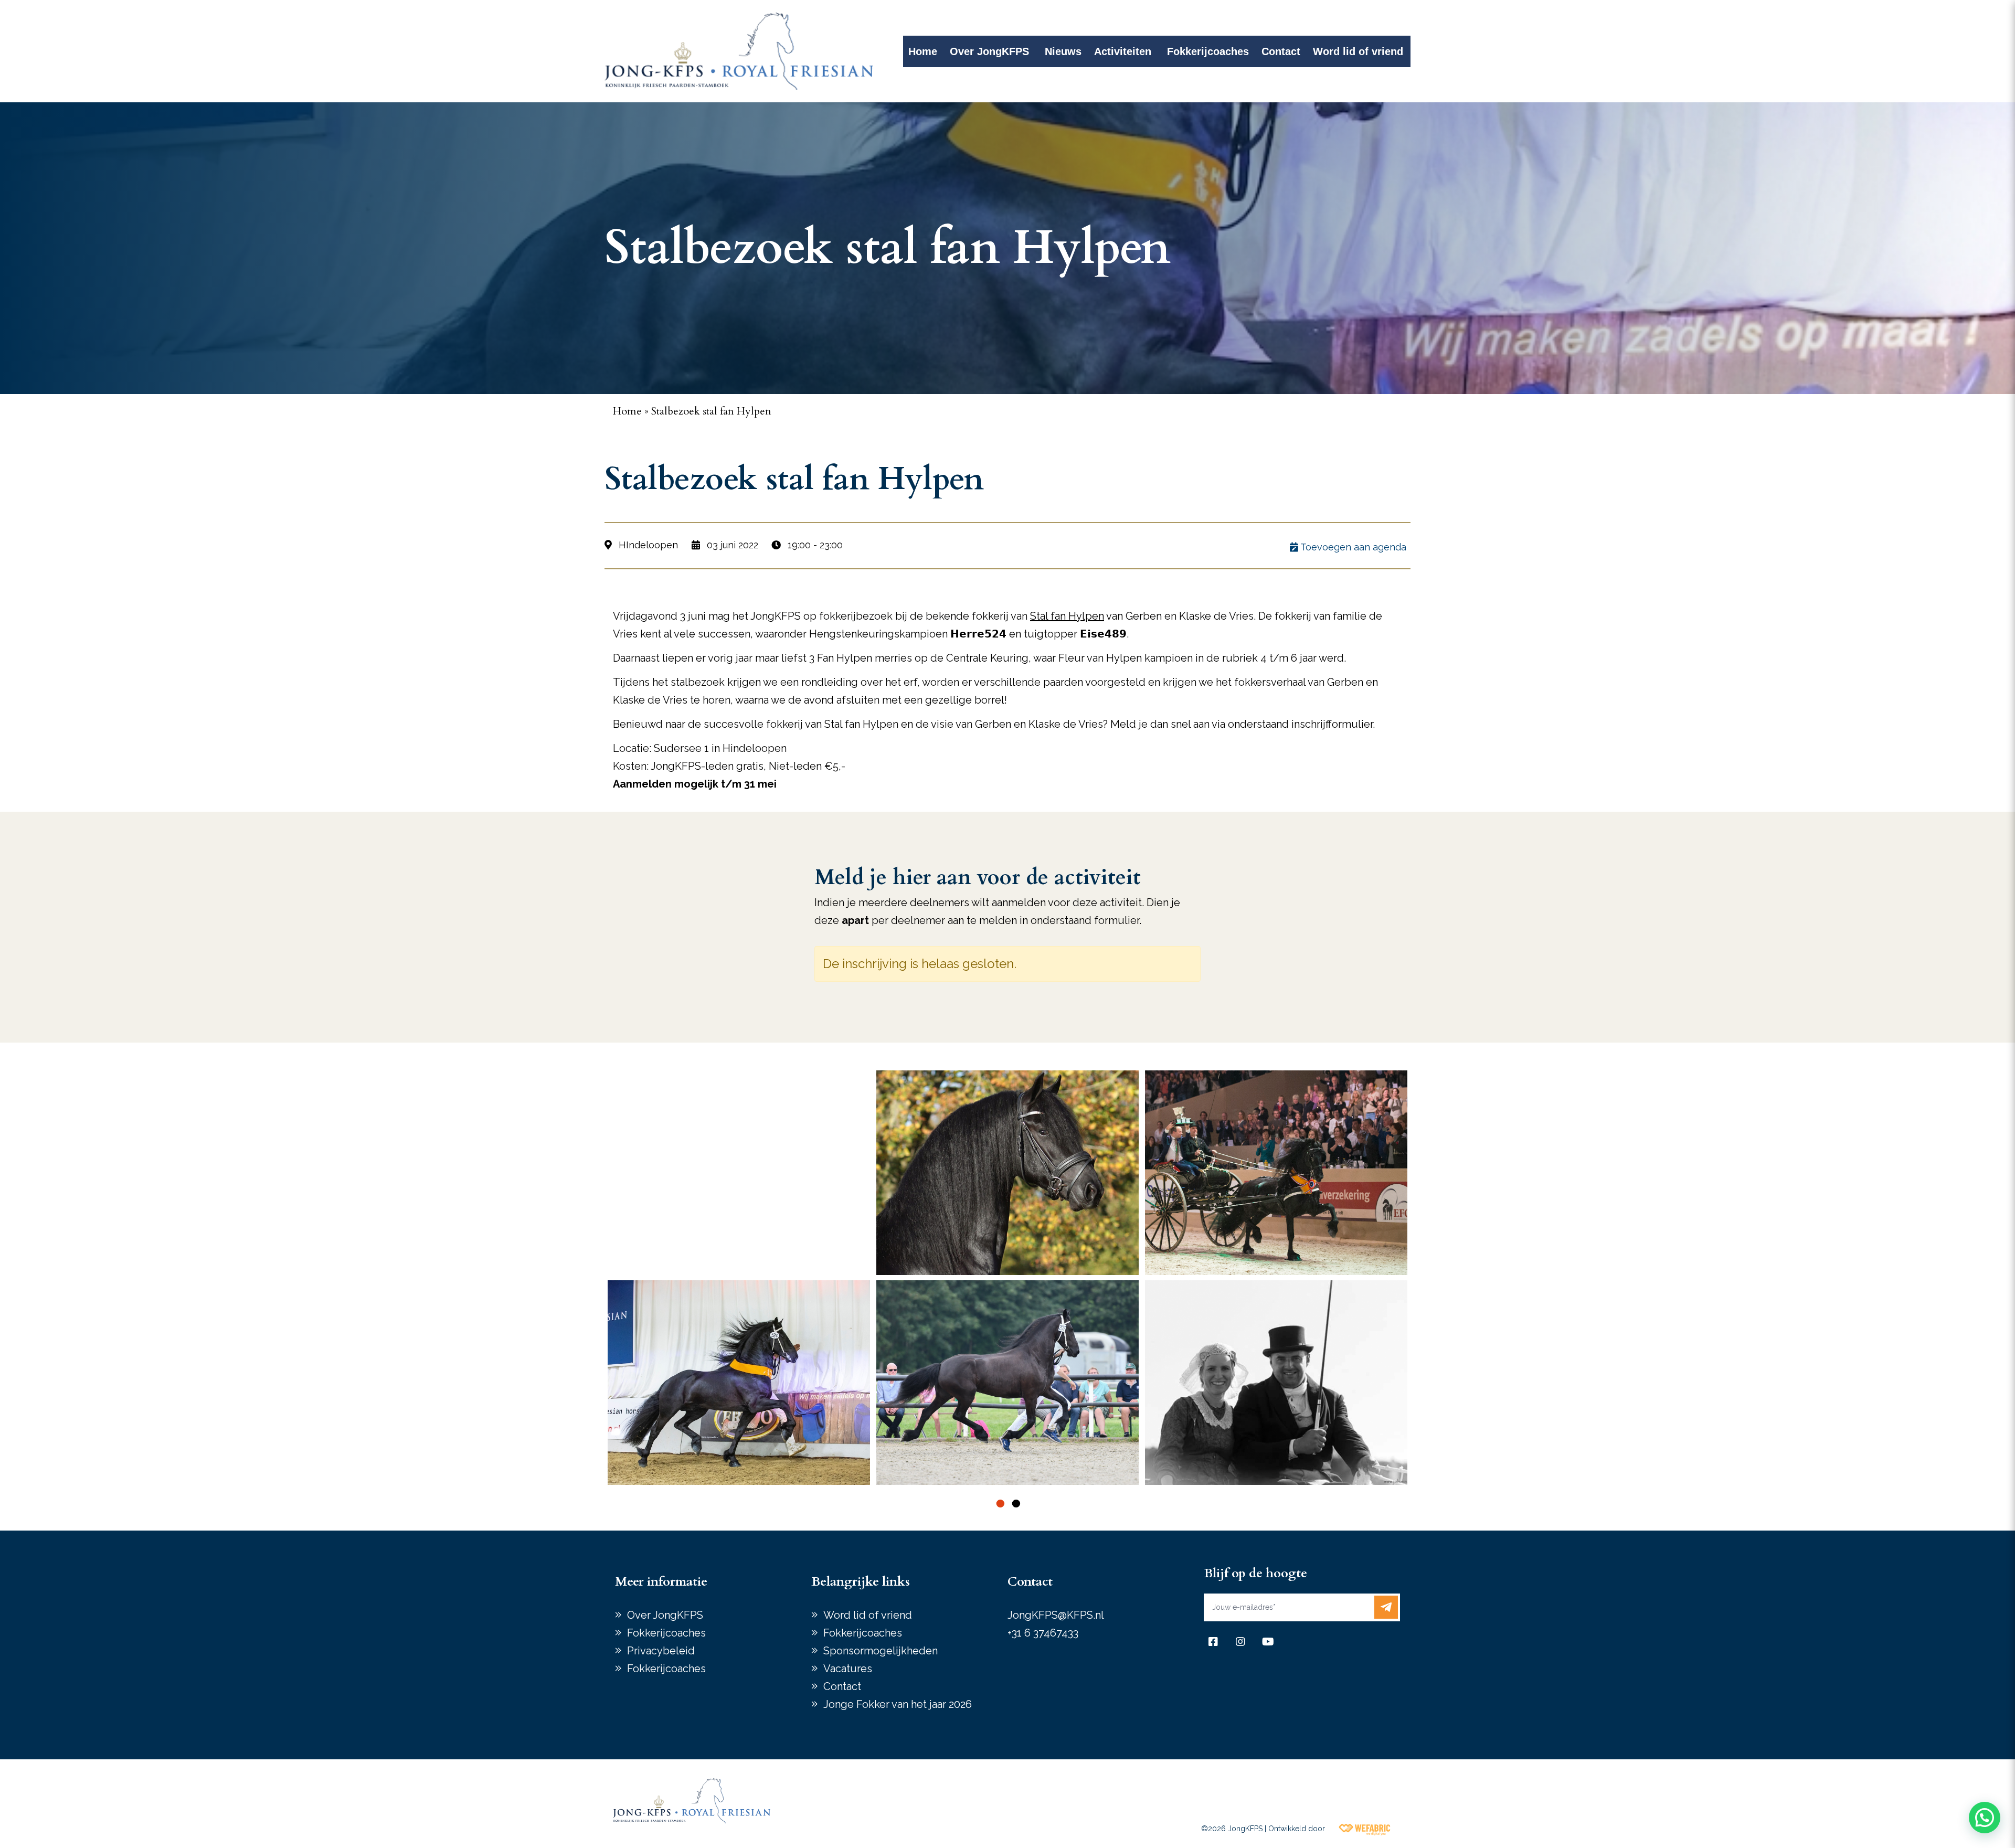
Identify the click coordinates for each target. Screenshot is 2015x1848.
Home (923, 51)
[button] (1985, 1818)
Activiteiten (1123, 51)
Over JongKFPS (989, 51)
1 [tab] (1000, 1503)
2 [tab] (1015, 1503)
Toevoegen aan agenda (1352, 547)
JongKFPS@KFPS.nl (1056, 1615)
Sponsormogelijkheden (881, 1651)
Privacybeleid (661, 1651)
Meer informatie (661, 1582)
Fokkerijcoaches (1208, 51)
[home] (739, 51)
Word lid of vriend (1358, 51)
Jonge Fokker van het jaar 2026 (898, 1704)
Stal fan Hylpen (1067, 616)
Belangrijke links (861, 1582)
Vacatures (848, 1669)
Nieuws (1063, 51)
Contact (1281, 51)
